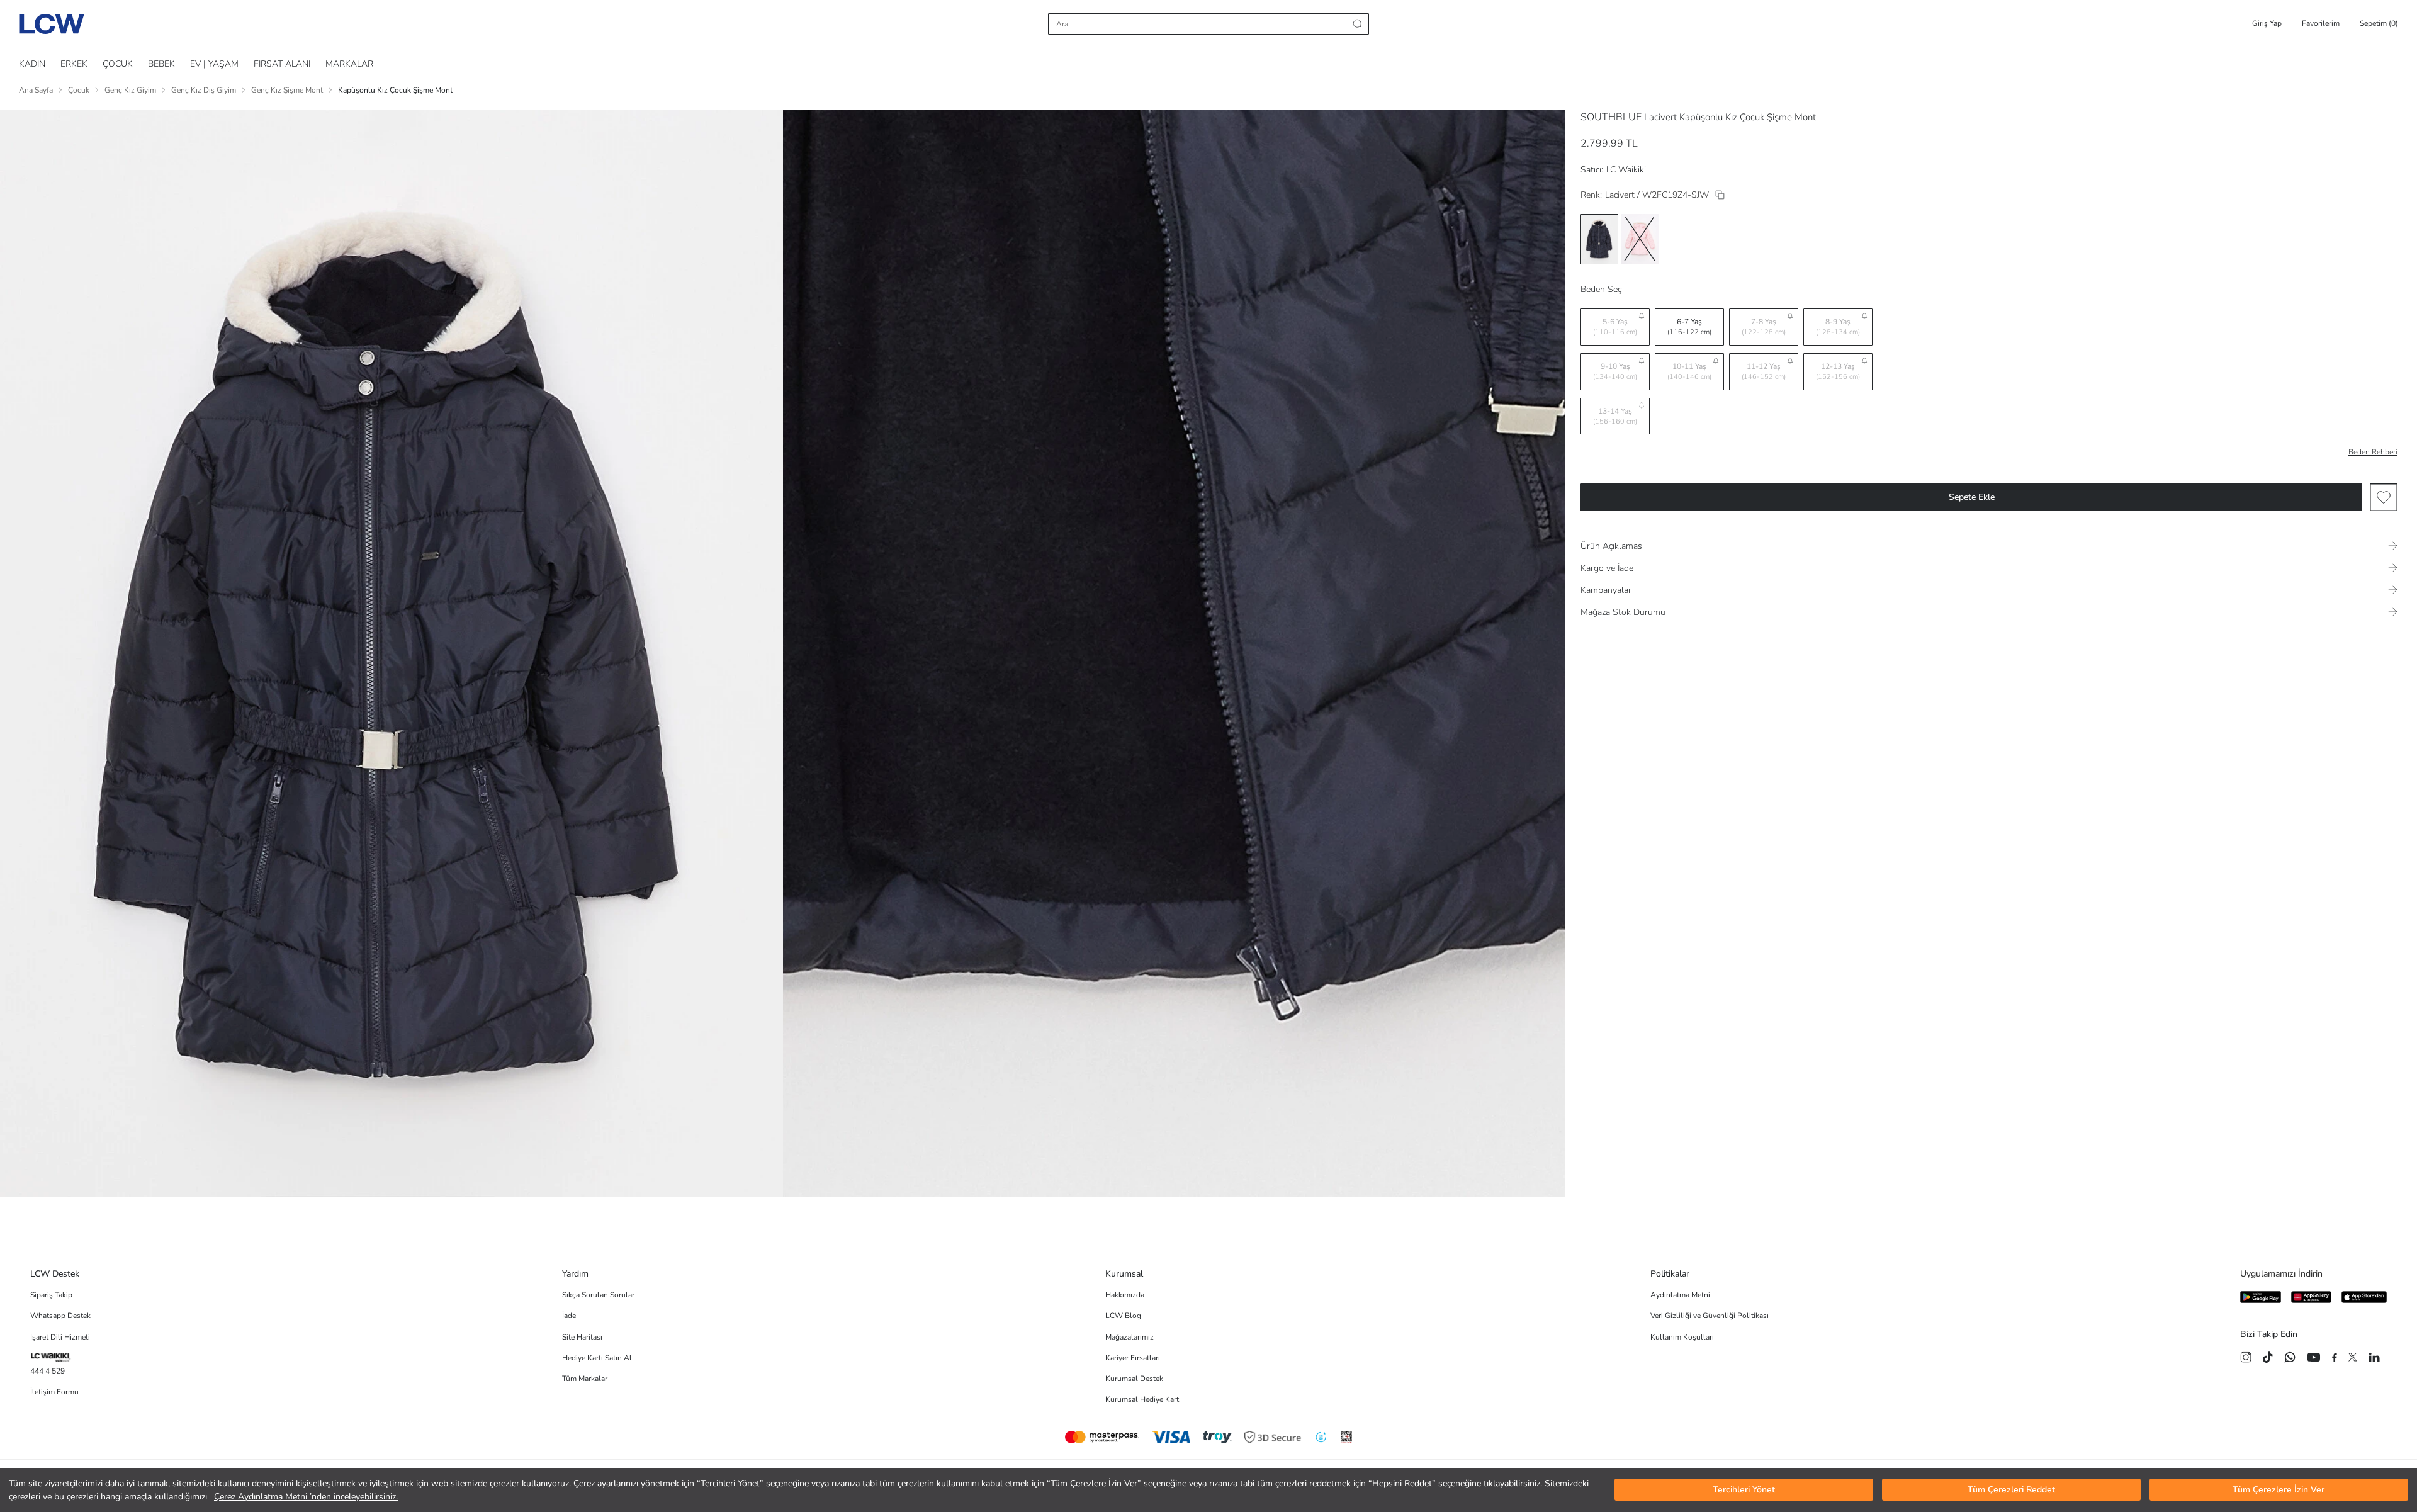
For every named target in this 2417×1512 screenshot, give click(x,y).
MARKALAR (349, 64)
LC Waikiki (1626, 170)
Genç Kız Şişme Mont (287, 90)
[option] (1599, 239)
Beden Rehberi (2373, 452)
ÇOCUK (118, 64)
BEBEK (161, 64)
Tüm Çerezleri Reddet (2011, 1490)
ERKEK (74, 64)
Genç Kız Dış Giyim (204, 90)
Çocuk (79, 90)
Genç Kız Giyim (130, 90)
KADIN (32, 64)
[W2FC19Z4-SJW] (1720, 195)
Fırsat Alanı (282, 64)
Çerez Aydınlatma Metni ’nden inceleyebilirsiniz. (306, 1497)
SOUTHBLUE (1611, 117)
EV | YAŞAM (214, 64)
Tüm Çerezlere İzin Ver (2279, 1490)
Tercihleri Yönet (1744, 1490)
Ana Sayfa (36, 90)
